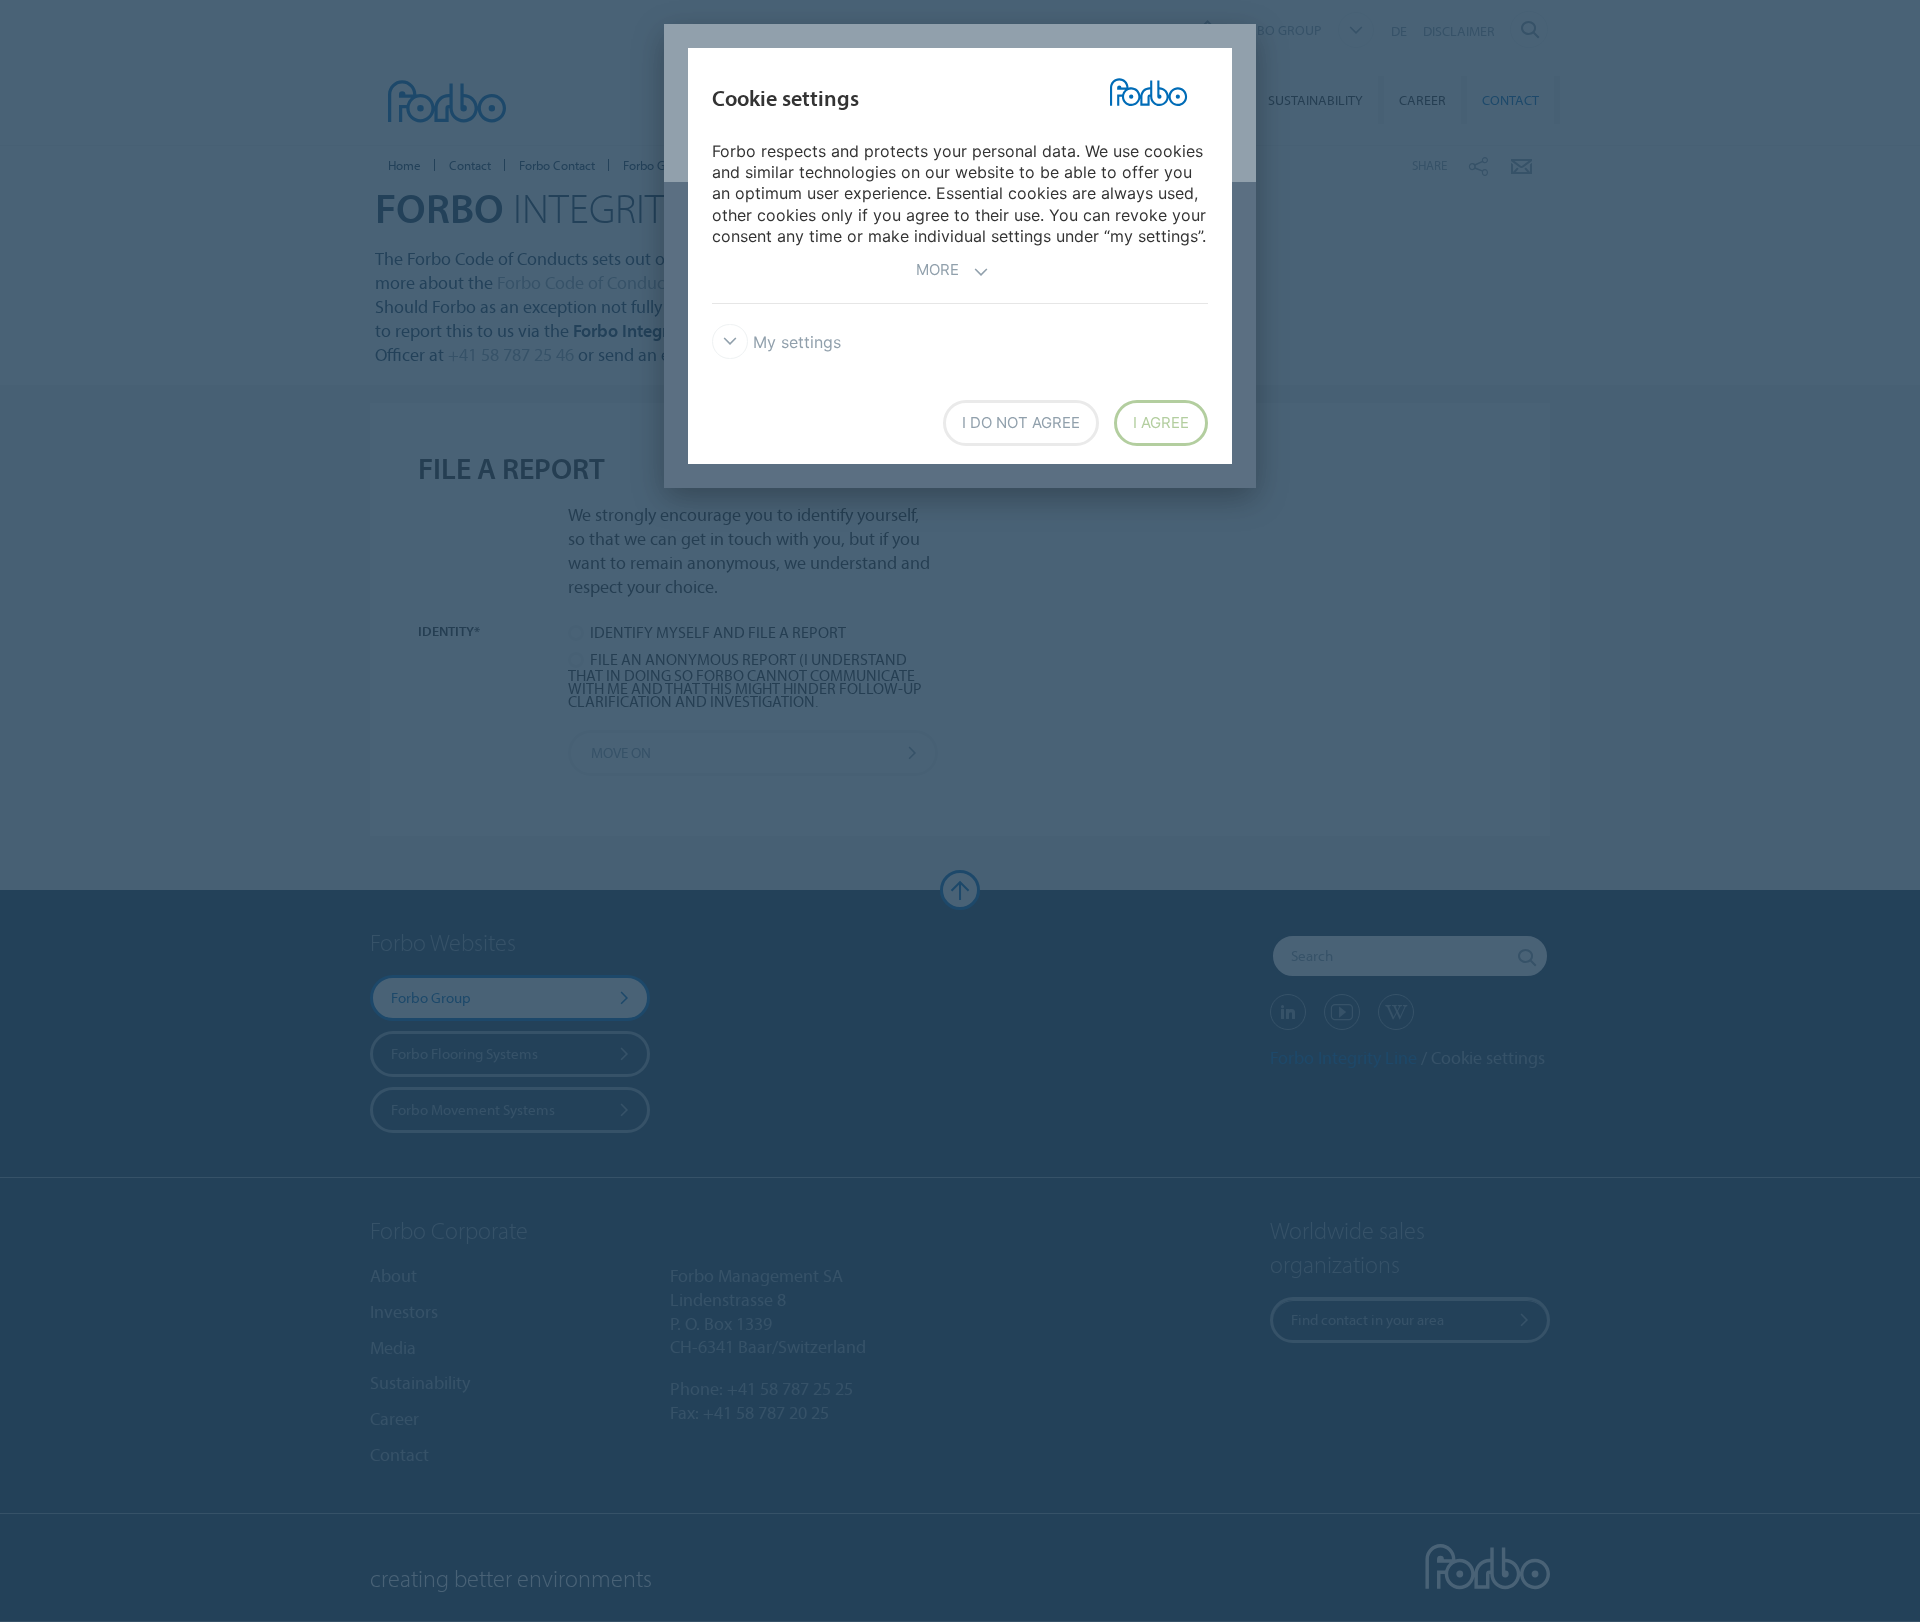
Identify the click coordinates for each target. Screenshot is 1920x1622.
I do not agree (1021, 422)
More (937, 269)
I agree (1161, 422)
